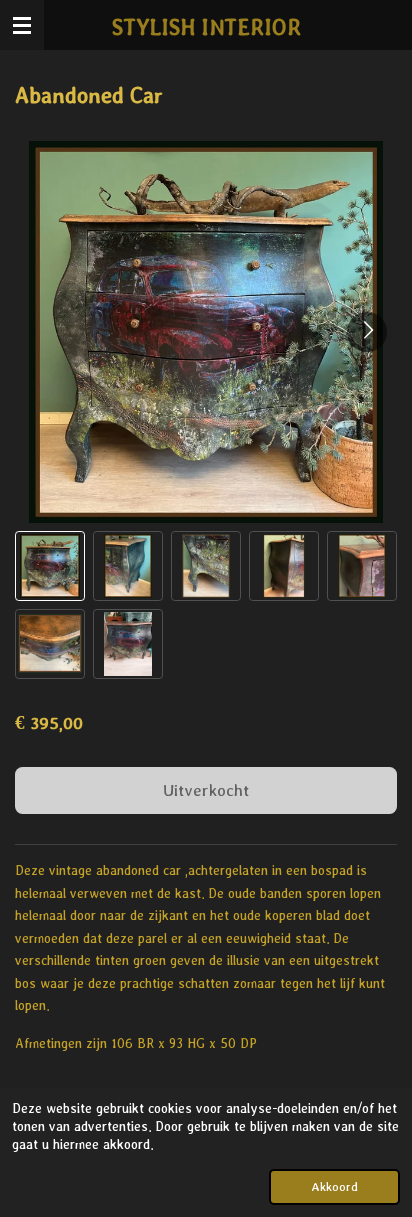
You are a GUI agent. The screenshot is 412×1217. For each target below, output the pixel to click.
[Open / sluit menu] (22, 25)
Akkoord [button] (334, 1186)
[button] (50, 566)
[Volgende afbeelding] (367, 332)
